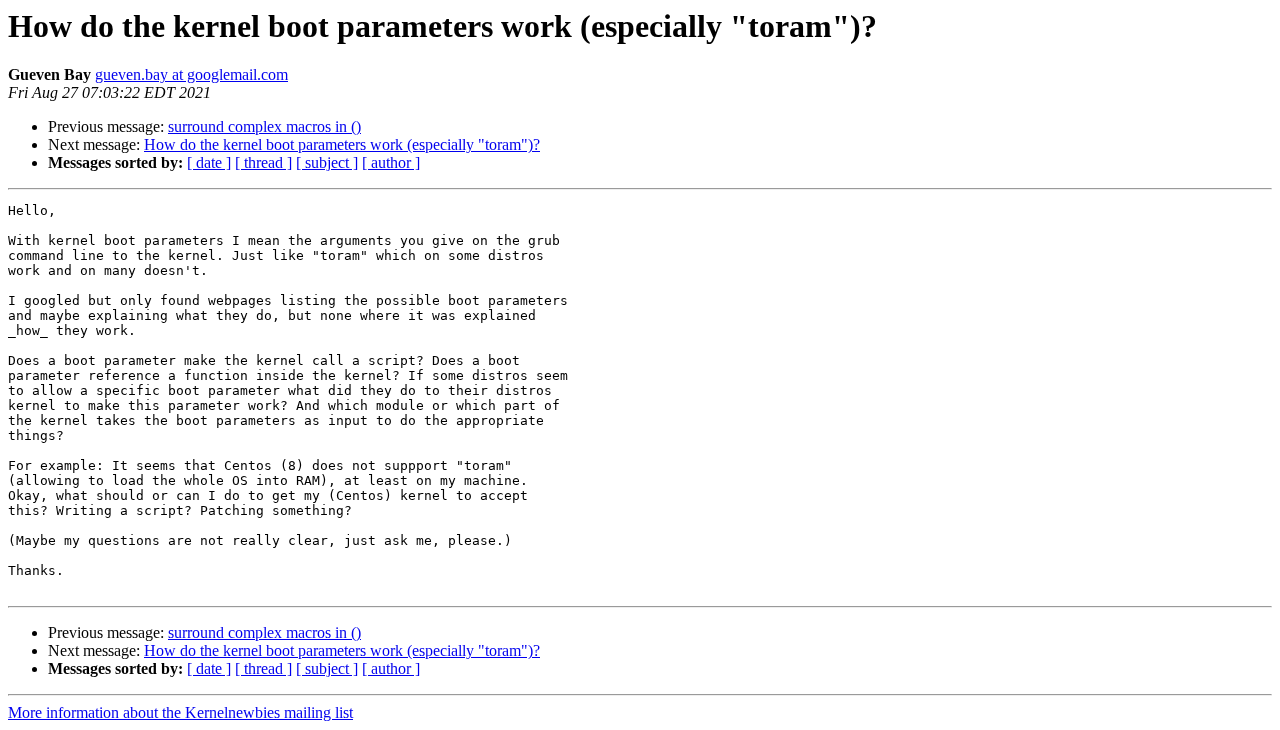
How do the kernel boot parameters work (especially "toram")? (342, 144)
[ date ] (209, 162)
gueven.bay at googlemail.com (191, 74)
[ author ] (391, 162)
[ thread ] (263, 162)
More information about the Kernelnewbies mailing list (180, 712)
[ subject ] (327, 162)
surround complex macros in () (264, 126)
